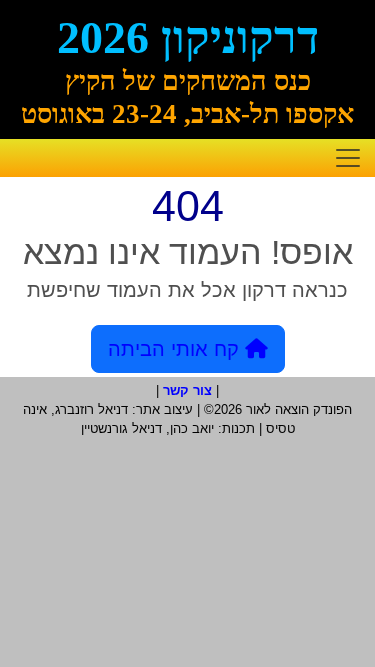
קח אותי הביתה (176, 349)
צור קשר (187, 390)
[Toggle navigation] (348, 158)
